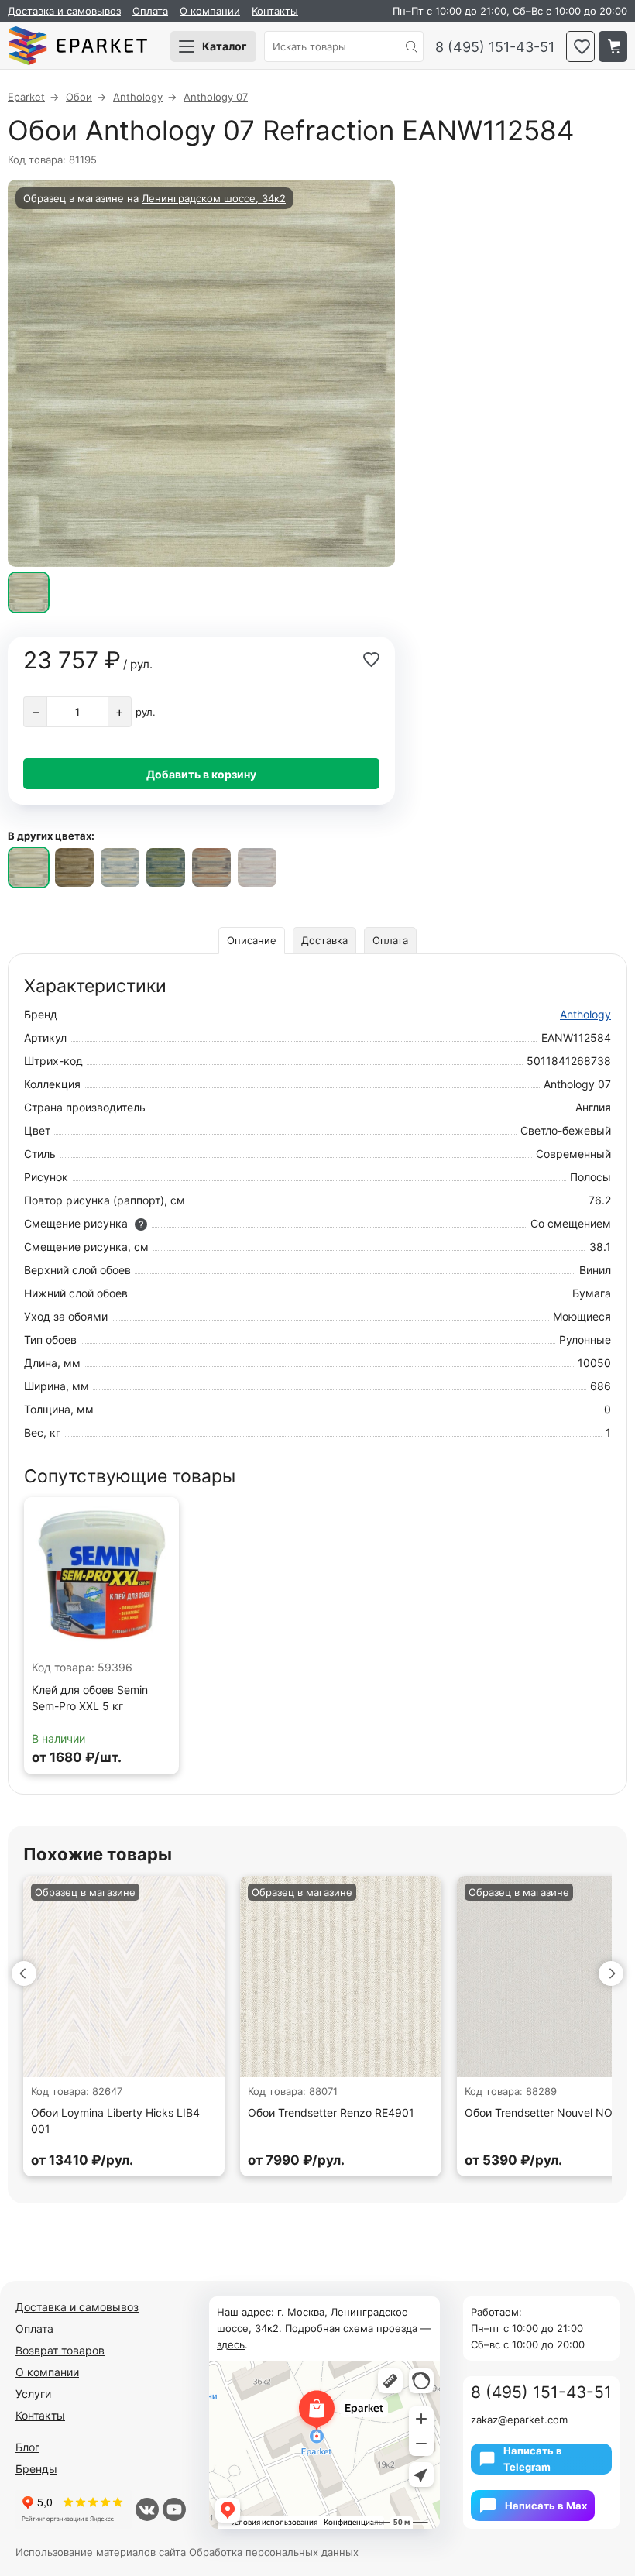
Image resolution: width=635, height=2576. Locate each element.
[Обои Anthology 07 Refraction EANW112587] (166, 867)
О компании (210, 11)
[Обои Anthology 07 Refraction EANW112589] (257, 867)
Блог (27, 2447)
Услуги (33, 2394)
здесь (231, 2344)
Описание (252, 940)
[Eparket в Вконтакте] (147, 2509)
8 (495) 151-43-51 (495, 47)
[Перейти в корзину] (613, 46)
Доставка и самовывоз (64, 11)
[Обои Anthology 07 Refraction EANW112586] (120, 867)
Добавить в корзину (201, 774)
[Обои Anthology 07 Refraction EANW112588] (211, 867)
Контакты (275, 11)
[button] (24, 1973)
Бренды (36, 2469)
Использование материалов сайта (101, 2552)
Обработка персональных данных (274, 2552)
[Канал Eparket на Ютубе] (174, 2509)
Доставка (324, 940)
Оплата (150, 11)
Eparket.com (77, 46)
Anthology (585, 1014)
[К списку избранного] (580, 46)
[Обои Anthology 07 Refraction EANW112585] (74, 867)
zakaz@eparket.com (519, 2420)
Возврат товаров (60, 2350)
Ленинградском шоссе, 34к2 (214, 198)
